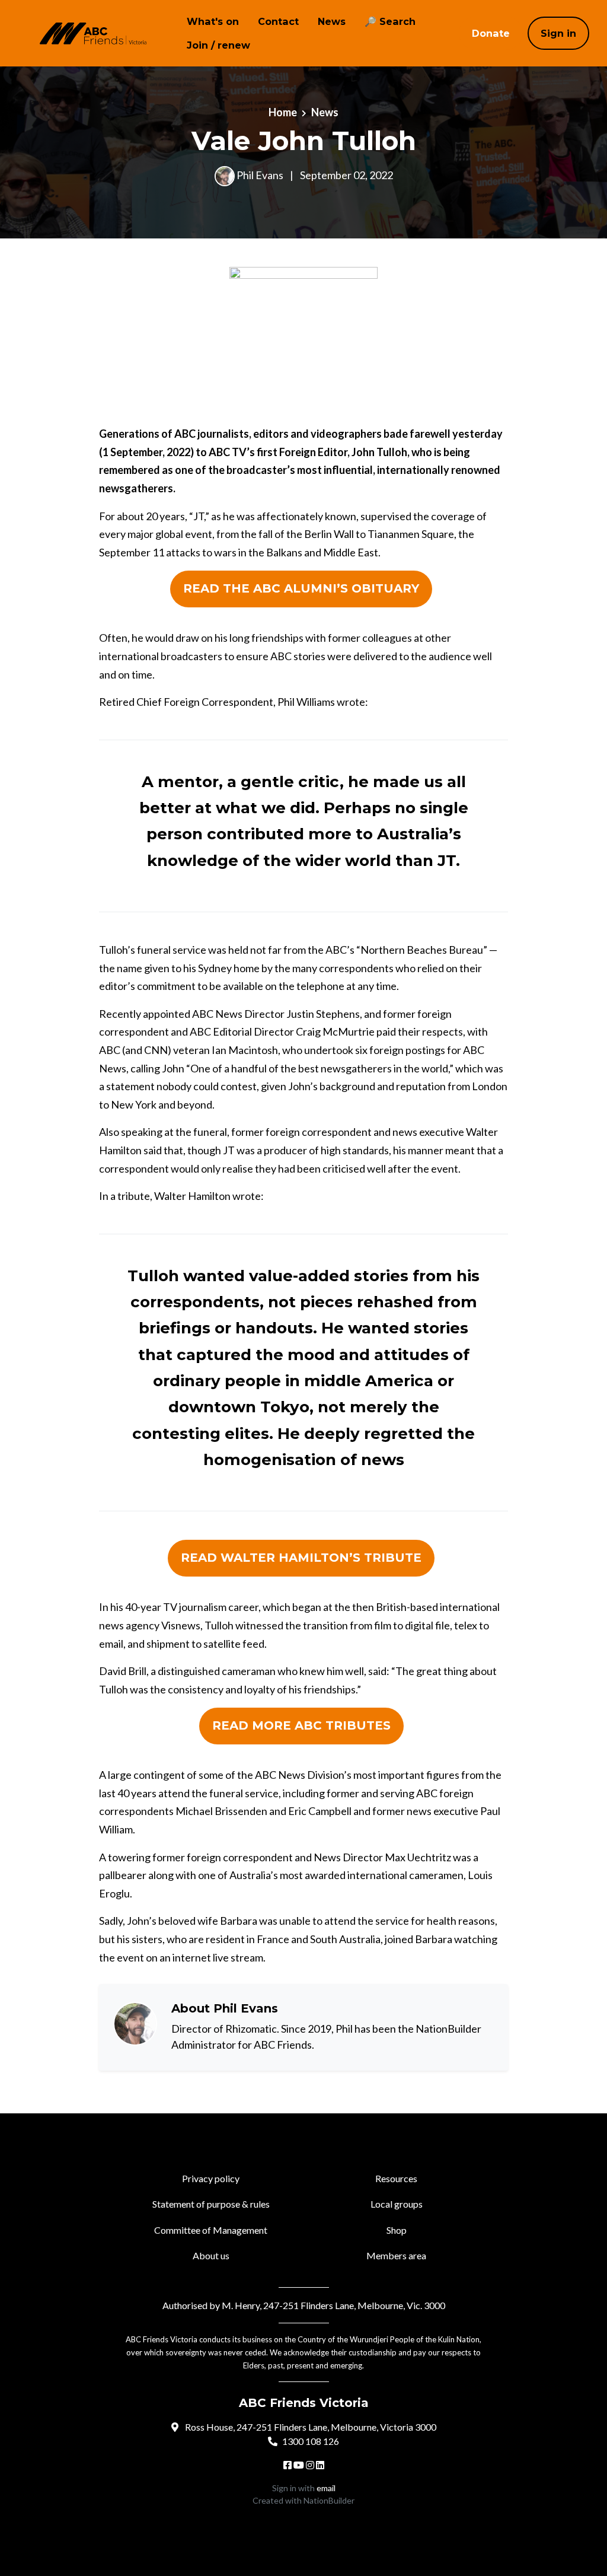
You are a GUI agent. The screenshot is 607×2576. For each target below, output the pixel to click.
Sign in (558, 33)
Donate (491, 33)
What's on (213, 21)
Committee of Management (211, 2230)
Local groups (397, 2204)
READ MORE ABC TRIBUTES (301, 1725)
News (332, 21)
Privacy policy (211, 2178)
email (326, 2488)
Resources (396, 2178)
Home (283, 112)
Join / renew (218, 45)
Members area (396, 2255)
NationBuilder (329, 2500)
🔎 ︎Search (390, 21)
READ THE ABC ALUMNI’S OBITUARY (301, 588)
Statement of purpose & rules (211, 2204)
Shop (397, 2230)
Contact (278, 21)
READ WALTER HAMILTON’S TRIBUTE (301, 1558)
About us (211, 2255)
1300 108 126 (311, 2441)
